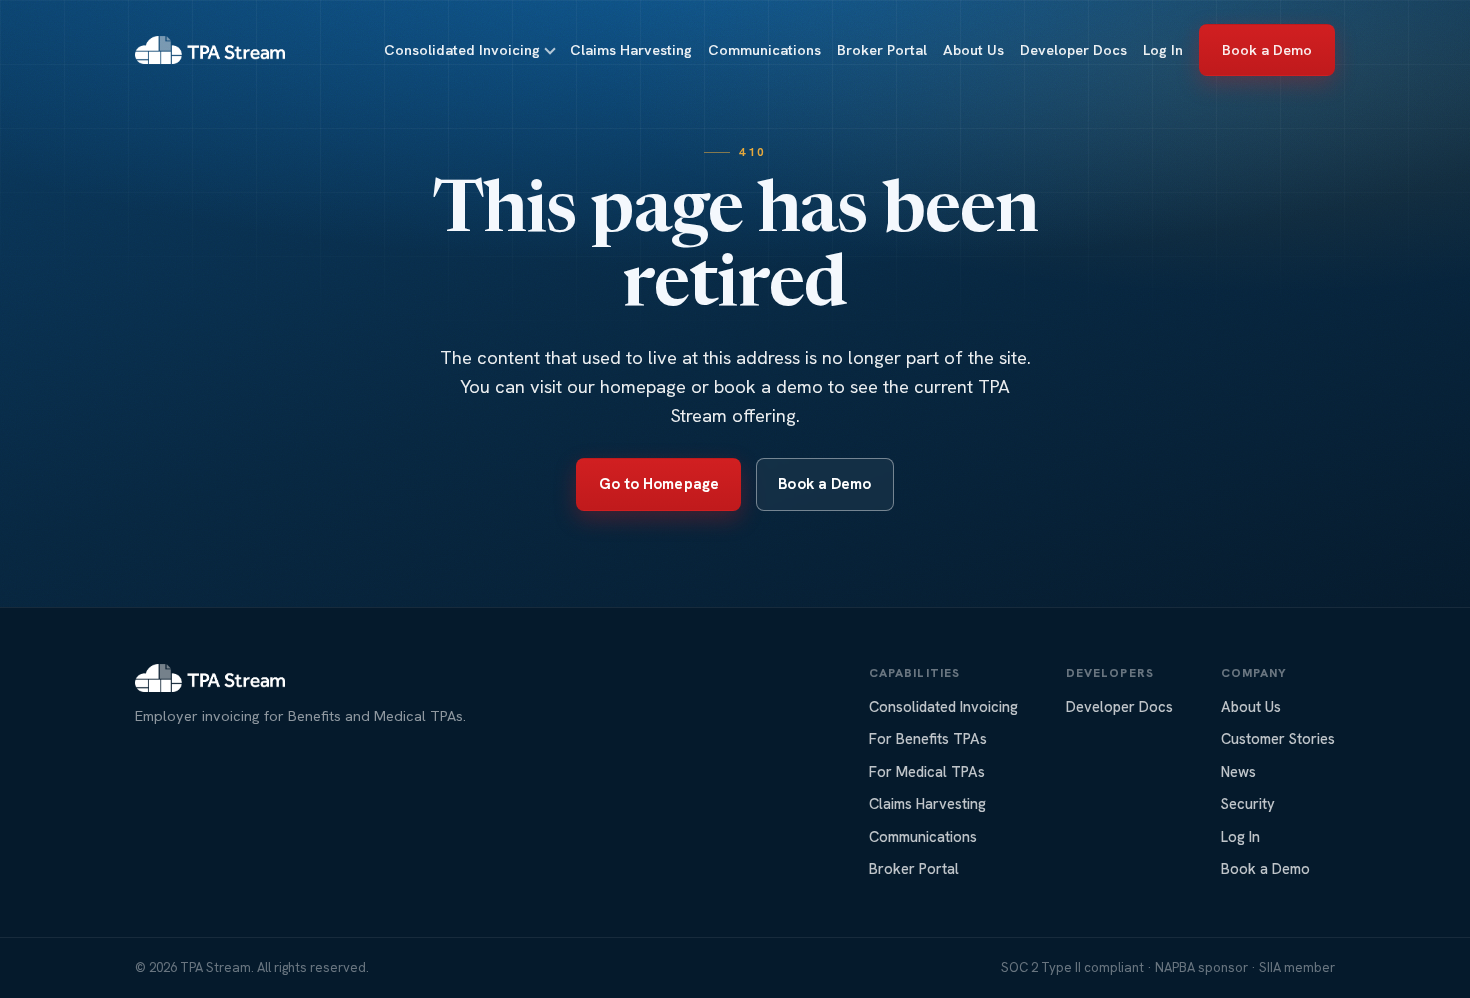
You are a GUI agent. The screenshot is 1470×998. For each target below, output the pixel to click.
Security (1248, 803)
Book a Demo (1267, 50)
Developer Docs (1073, 50)
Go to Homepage (659, 484)
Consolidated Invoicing (462, 50)
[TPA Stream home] (210, 50)
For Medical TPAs (927, 771)
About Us (973, 50)
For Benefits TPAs (928, 738)
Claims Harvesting (631, 50)
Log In (1163, 50)
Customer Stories (1278, 738)
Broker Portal (882, 50)
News (1238, 771)
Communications (764, 50)
